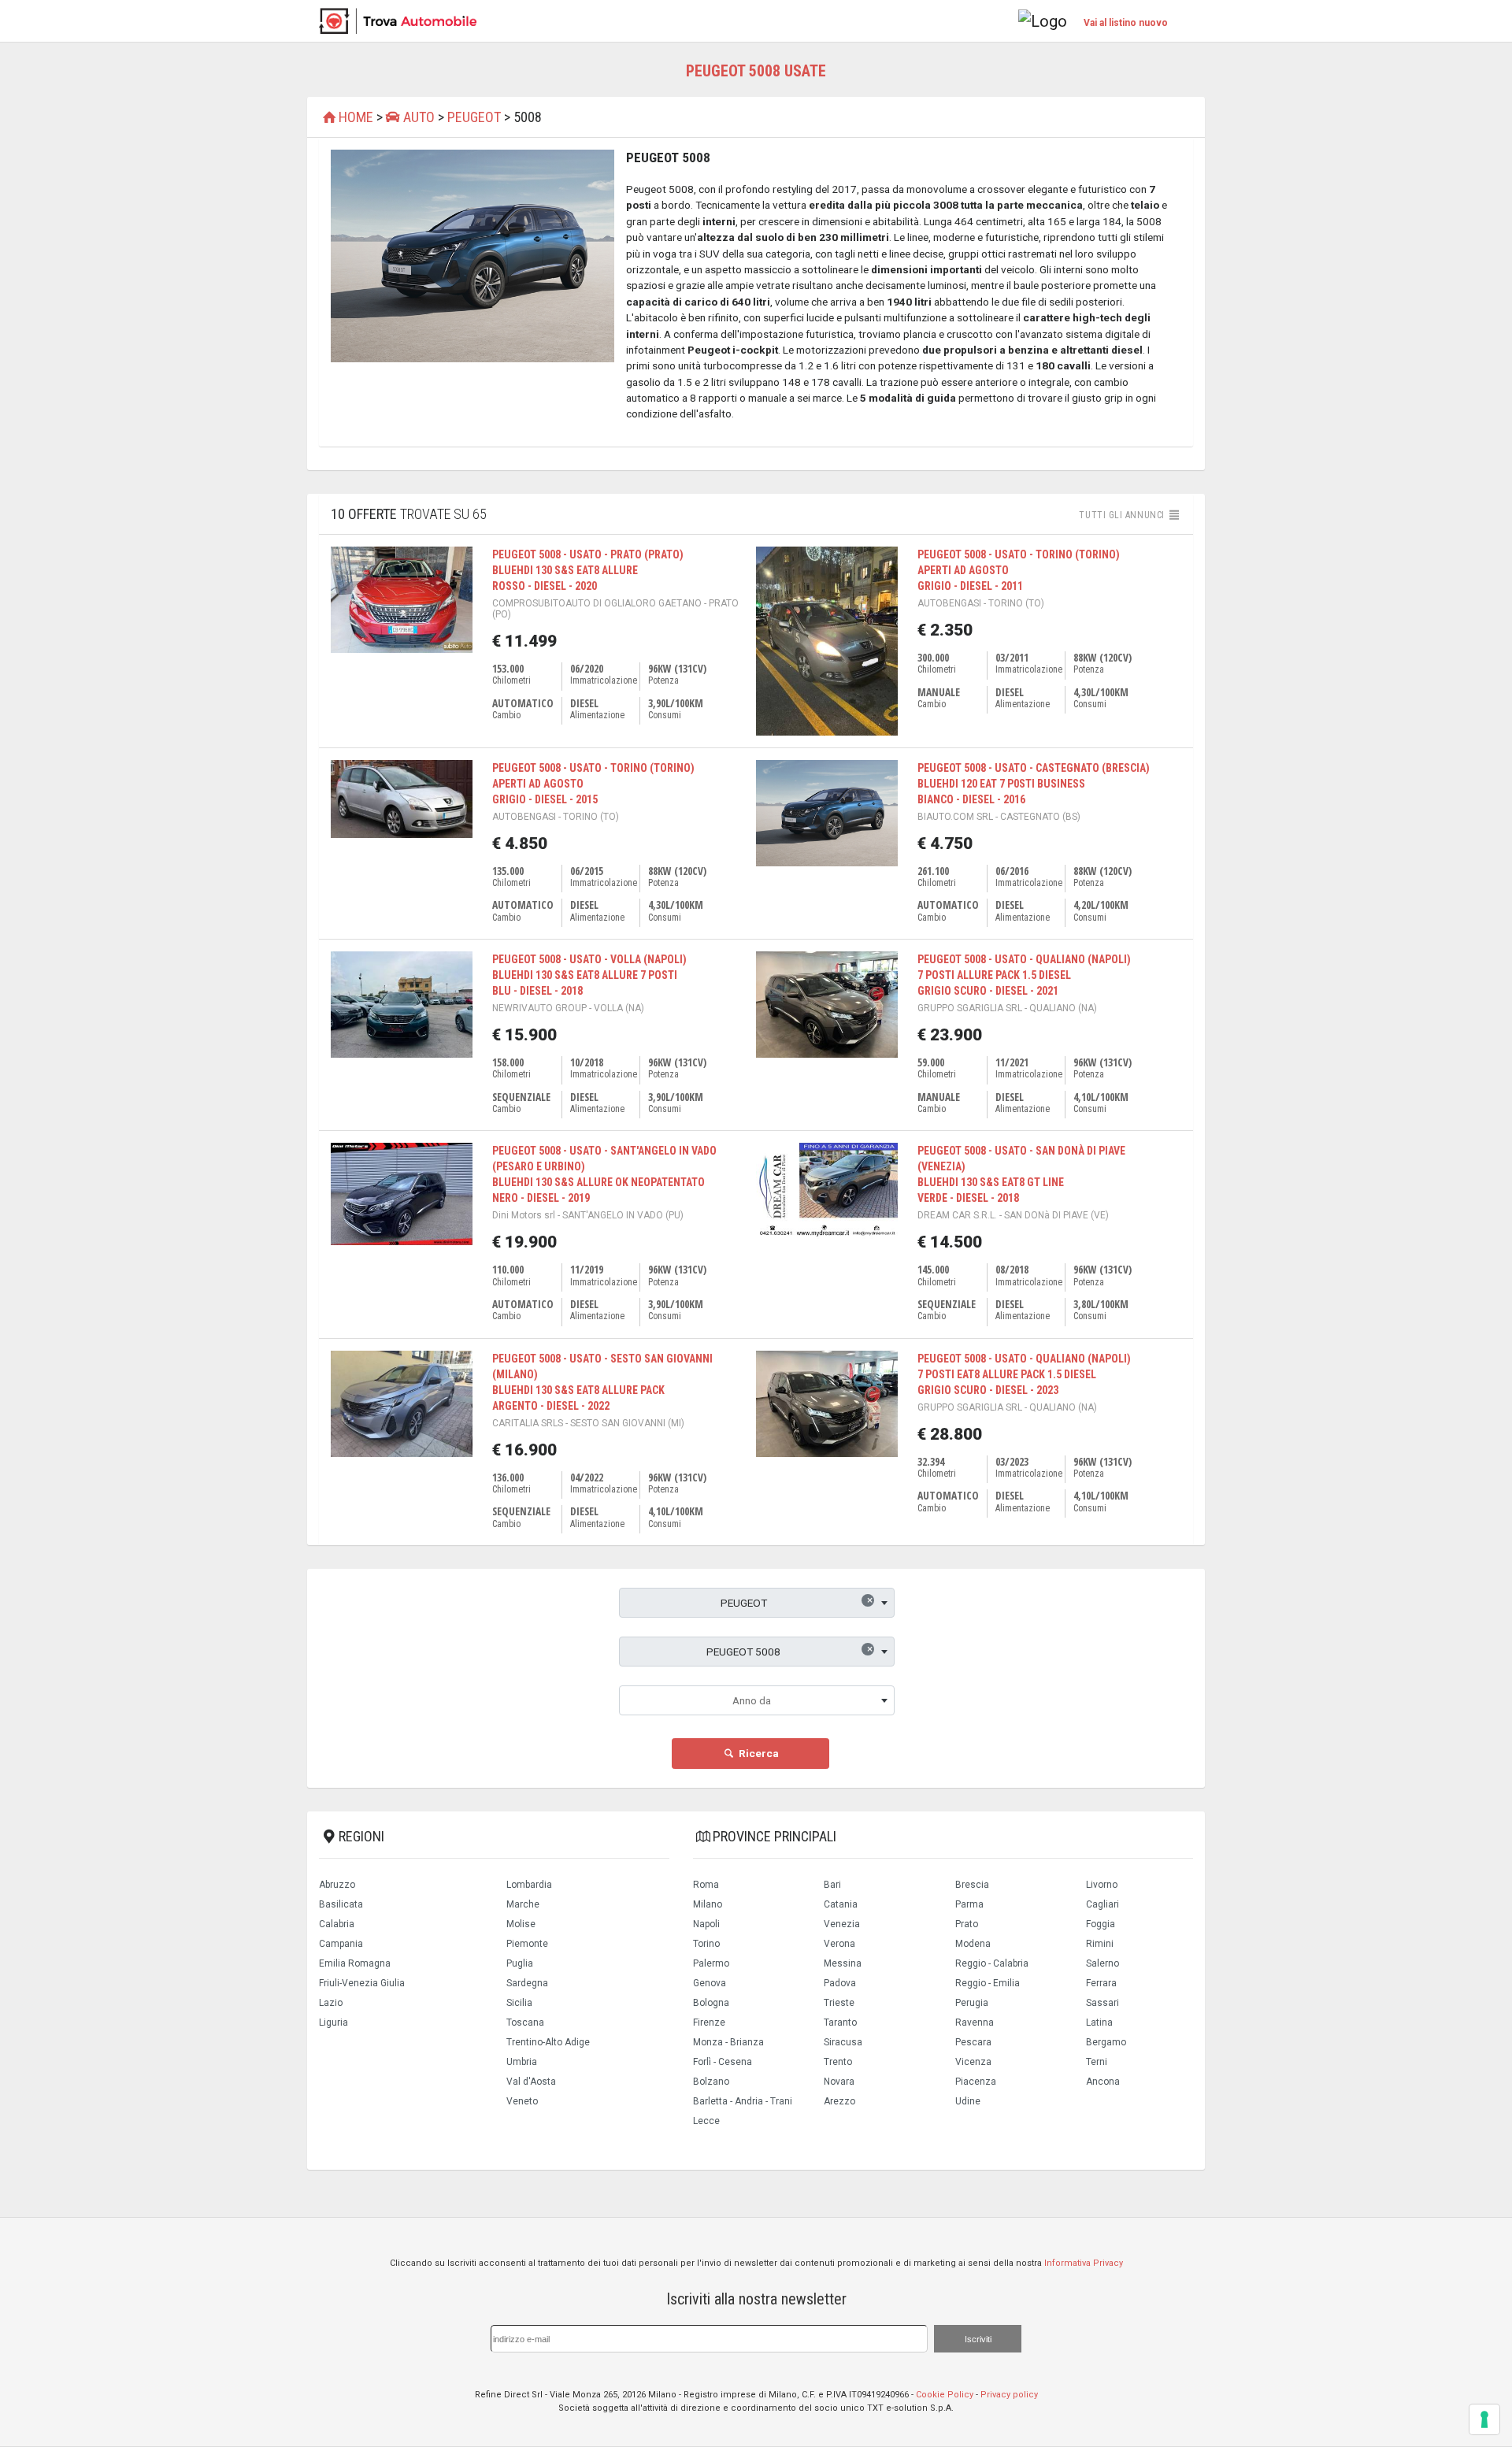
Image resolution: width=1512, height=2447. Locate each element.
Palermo (711, 1963)
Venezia (842, 1924)
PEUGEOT (474, 117)
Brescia (972, 1885)
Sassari (1102, 2003)
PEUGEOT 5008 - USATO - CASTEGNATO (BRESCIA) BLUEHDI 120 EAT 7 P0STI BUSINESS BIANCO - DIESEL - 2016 (1034, 784)
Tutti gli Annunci (1123, 515)
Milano (708, 1904)
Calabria (337, 1924)
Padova (840, 1983)
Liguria (334, 2022)
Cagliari (1102, 1904)
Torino (706, 1944)
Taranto (840, 2022)
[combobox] (757, 1603)
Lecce (706, 2121)
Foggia (1101, 1924)
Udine (968, 2101)
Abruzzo (337, 1885)
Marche (523, 1904)
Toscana (525, 2022)
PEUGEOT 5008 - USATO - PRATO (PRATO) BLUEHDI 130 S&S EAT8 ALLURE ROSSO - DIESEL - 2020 (588, 570)
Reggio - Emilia (988, 1983)
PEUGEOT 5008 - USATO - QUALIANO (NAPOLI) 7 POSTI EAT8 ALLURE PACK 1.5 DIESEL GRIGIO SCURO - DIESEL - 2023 (1024, 1374)
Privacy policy (1009, 2395)
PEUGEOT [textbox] (797, 1601)
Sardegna (527, 1983)
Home (356, 117)
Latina (1099, 2022)
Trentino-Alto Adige (548, 2042)
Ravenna (975, 2022)
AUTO (417, 117)
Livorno (1102, 1885)
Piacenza (976, 2082)
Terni (1097, 2062)
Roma (706, 1885)
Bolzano (711, 2082)
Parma (969, 1904)
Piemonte (527, 1944)
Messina (843, 1963)
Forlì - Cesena (723, 2062)
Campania (341, 1944)
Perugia (972, 2003)
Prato (967, 1924)
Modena (973, 1944)
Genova (710, 1983)
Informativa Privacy (1084, 2263)
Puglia (520, 1963)
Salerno (1102, 1963)
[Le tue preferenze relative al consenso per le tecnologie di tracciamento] (1484, 2419)
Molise (521, 1924)
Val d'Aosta (531, 2082)
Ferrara (1101, 1983)
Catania (841, 1904)
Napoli (706, 1924)
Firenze (709, 2022)
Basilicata (341, 1904)
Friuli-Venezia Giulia (362, 1983)
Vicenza (973, 2062)
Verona (839, 1944)
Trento (838, 2062)
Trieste (839, 2003)
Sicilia (519, 2003)
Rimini (1100, 1944)
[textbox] (757, 1700)
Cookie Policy (945, 2395)
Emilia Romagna (355, 1963)
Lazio (331, 2003)
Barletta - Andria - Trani (743, 2101)
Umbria (522, 2062)
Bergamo (1106, 2042)
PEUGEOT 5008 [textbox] (789, 1650)
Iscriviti (978, 2339)
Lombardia (529, 1885)
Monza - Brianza (728, 2042)
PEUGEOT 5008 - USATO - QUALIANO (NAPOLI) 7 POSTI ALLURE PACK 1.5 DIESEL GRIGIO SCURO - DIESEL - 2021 (1024, 975)
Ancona (1103, 2082)
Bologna (711, 2003)
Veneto (522, 2101)
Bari (832, 1885)
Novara (839, 2082)
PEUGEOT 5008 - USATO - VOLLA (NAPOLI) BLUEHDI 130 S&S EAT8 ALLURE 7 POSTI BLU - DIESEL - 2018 (589, 975)
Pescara (973, 2042)
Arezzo (839, 2101)
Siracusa (843, 2042)
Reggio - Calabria (992, 1963)
